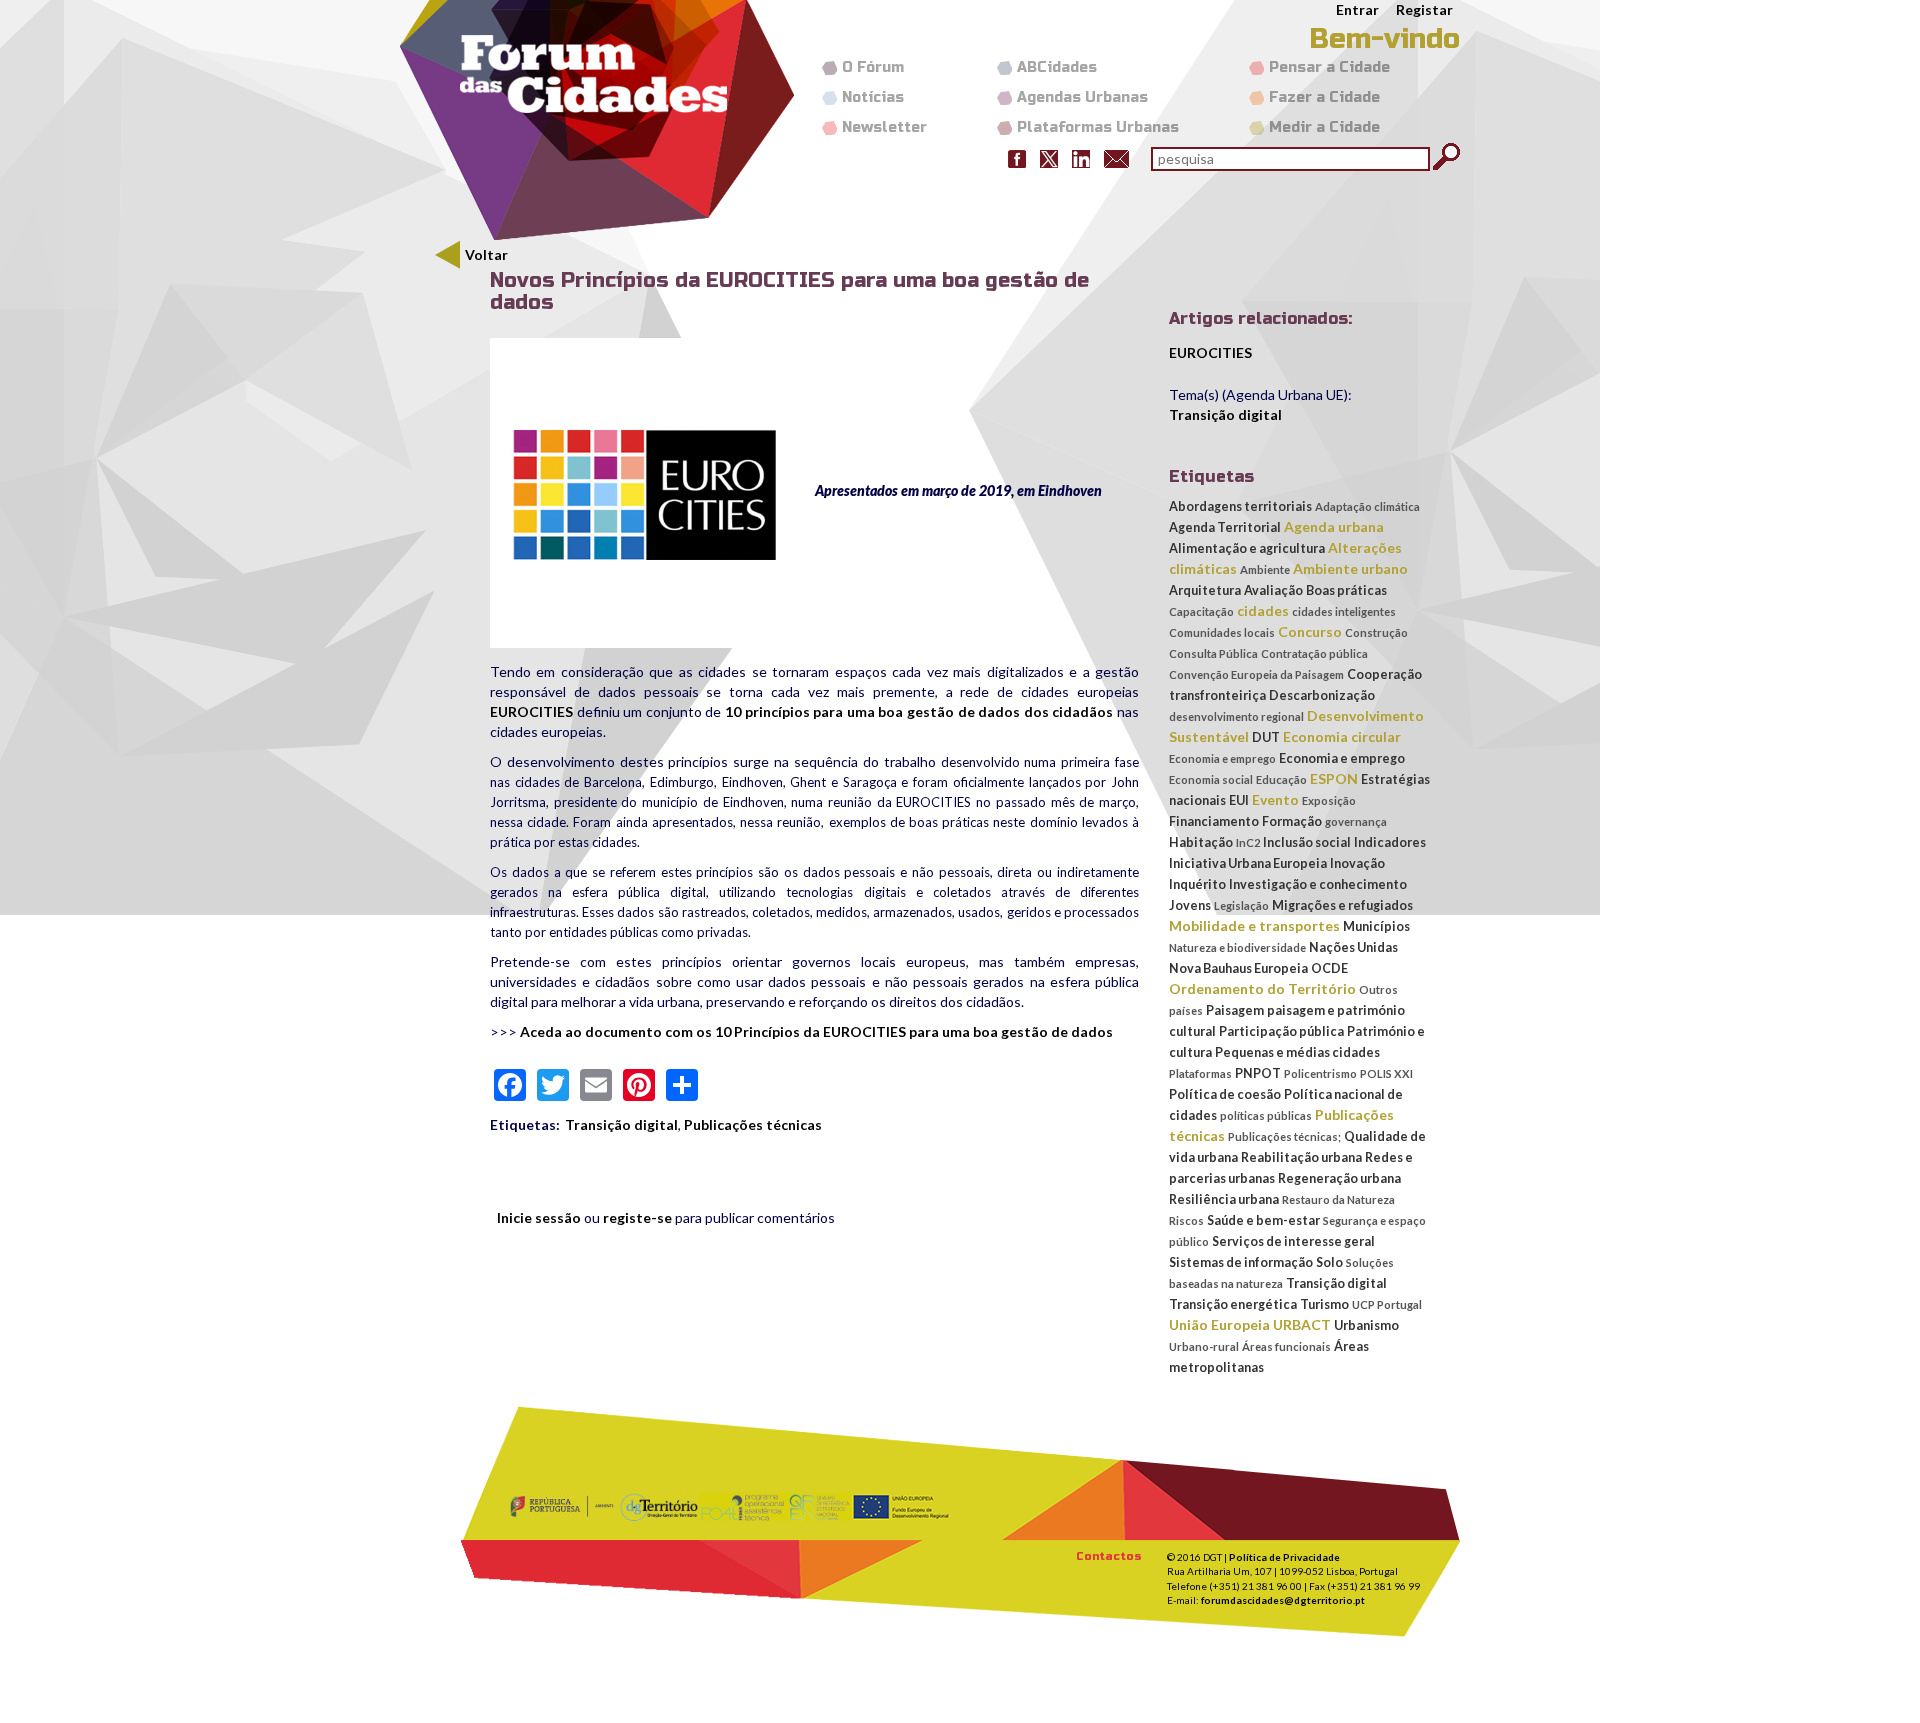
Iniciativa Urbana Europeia (1248, 863)
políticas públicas (1266, 1115)
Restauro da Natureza (1338, 1199)
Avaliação (1273, 590)
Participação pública (1281, 1031)
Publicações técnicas (753, 1124)
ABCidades (1057, 67)
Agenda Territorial (1225, 527)
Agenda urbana (1334, 526)
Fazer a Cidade (1324, 97)
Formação (1292, 821)
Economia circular (1342, 736)
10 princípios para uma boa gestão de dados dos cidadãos (919, 711)
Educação (1281, 779)
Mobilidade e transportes (1254, 925)
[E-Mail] (1116, 157)
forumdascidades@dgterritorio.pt (1283, 1600)
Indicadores (1390, 842)
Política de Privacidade (1284, 1557)
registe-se (637, 1217)
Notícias (873, 97)
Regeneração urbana (1339, 1178)
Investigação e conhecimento (1318, 884)
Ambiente (1265, 569)
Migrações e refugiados (1342, 905)
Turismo (1324, 1304)
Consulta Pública (1213, 653)
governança (1356, 821)
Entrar (1357, 9)
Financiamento (1214, 821)
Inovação (1357, 863)
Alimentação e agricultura (1247, 548)
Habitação (1201, 842)
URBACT (1302, 1324)
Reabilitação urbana (1301, 1157)
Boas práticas (1346, 590)
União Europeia (1219, 1324)
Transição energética (1233, 1304)
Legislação (1241, 905)
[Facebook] (1017, 157)
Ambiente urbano (1350, 568)
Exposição (1329, 800)
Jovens (1190, 905)
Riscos (1186, 1220)
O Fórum (873, 67)
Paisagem (1235, 1010)
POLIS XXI (1386, 1073)
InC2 (1248, 842)
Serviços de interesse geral (1293, 1241)
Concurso (1310, 631)
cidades (1263, 610)
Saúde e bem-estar (1263, 1220)
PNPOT (1258, 1073)
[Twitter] (1049, 157)
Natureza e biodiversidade (1237, 947)
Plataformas (1200, 1073)
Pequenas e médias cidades (1297, 1052)
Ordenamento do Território (1262, 988)
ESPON (1334, 778)
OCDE (1329, 968)
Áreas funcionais (1286, 1346)
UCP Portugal (1387, 1304)
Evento (1275, 799)
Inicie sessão (539, 1217)
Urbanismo (1366, 1325)
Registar (1424, 9)
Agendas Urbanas (1082, 97)
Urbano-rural (1204, 1346)
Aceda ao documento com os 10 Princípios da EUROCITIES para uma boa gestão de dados (816, 1031)
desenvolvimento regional (1236, 716)
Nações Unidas (1353, 947)
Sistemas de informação (1241, 1262)
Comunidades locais (1222, 632)
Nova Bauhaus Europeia (1238, 968)
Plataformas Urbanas (1098, 127)
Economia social (1211, 779)
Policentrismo (1320, 1073)
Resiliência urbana (1224, 1199)
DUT (1266, 737)
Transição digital (621, 1124)
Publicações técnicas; (1284, 1136)
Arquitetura (1205, 590)
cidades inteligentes (1344, 611)
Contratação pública (1314, 653)
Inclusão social (1307, 842)
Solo (1329, 1262)
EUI (1239, 800)
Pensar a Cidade (1329, 67)
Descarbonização (1322, 695)
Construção (1376, 632)
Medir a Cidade (1324, 127)
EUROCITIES (531, 711)
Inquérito (1197, 884)
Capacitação (1201, 611)
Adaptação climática (1367, 506)
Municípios (1376, 926)
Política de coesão (1225, 1094)
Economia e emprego (1222, 758)
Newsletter (884, 127)
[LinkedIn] (1081, 157)
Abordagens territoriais (1240, 506)
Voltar (486, 254)
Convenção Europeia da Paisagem (1256, 674)
